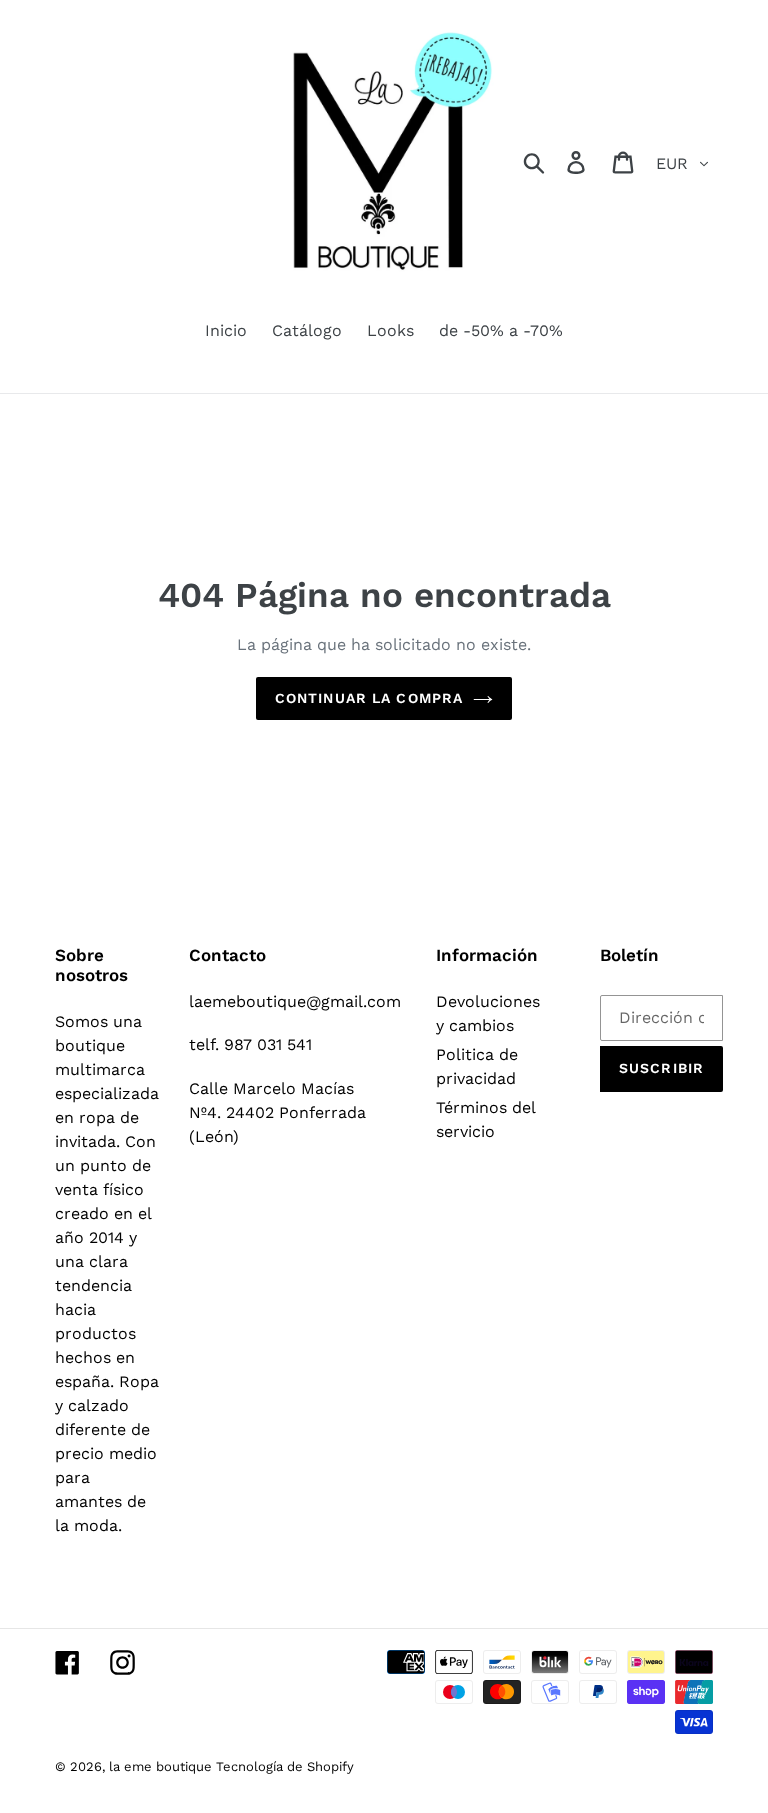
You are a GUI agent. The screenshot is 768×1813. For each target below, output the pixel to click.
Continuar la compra (369, 698)
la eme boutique (162, 1766)
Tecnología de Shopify (285, 1766)
